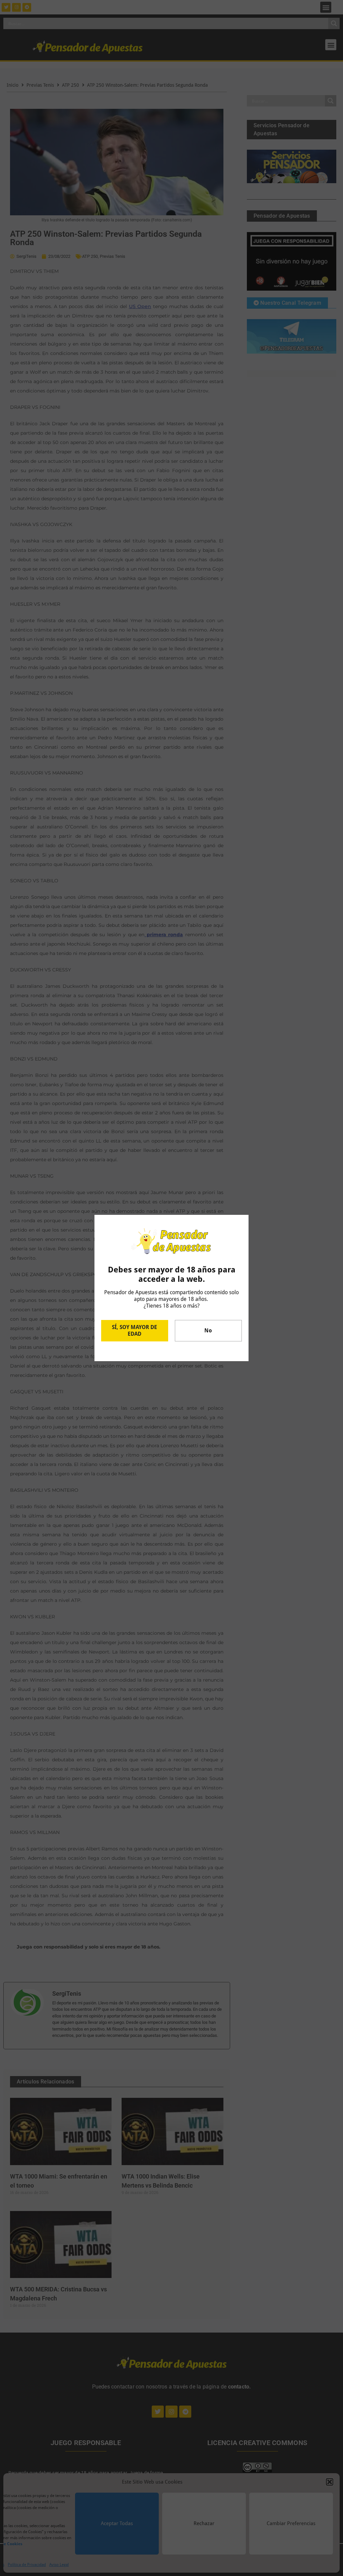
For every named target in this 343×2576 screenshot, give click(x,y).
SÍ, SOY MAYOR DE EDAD (134, 1331)
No (208, 1331)
